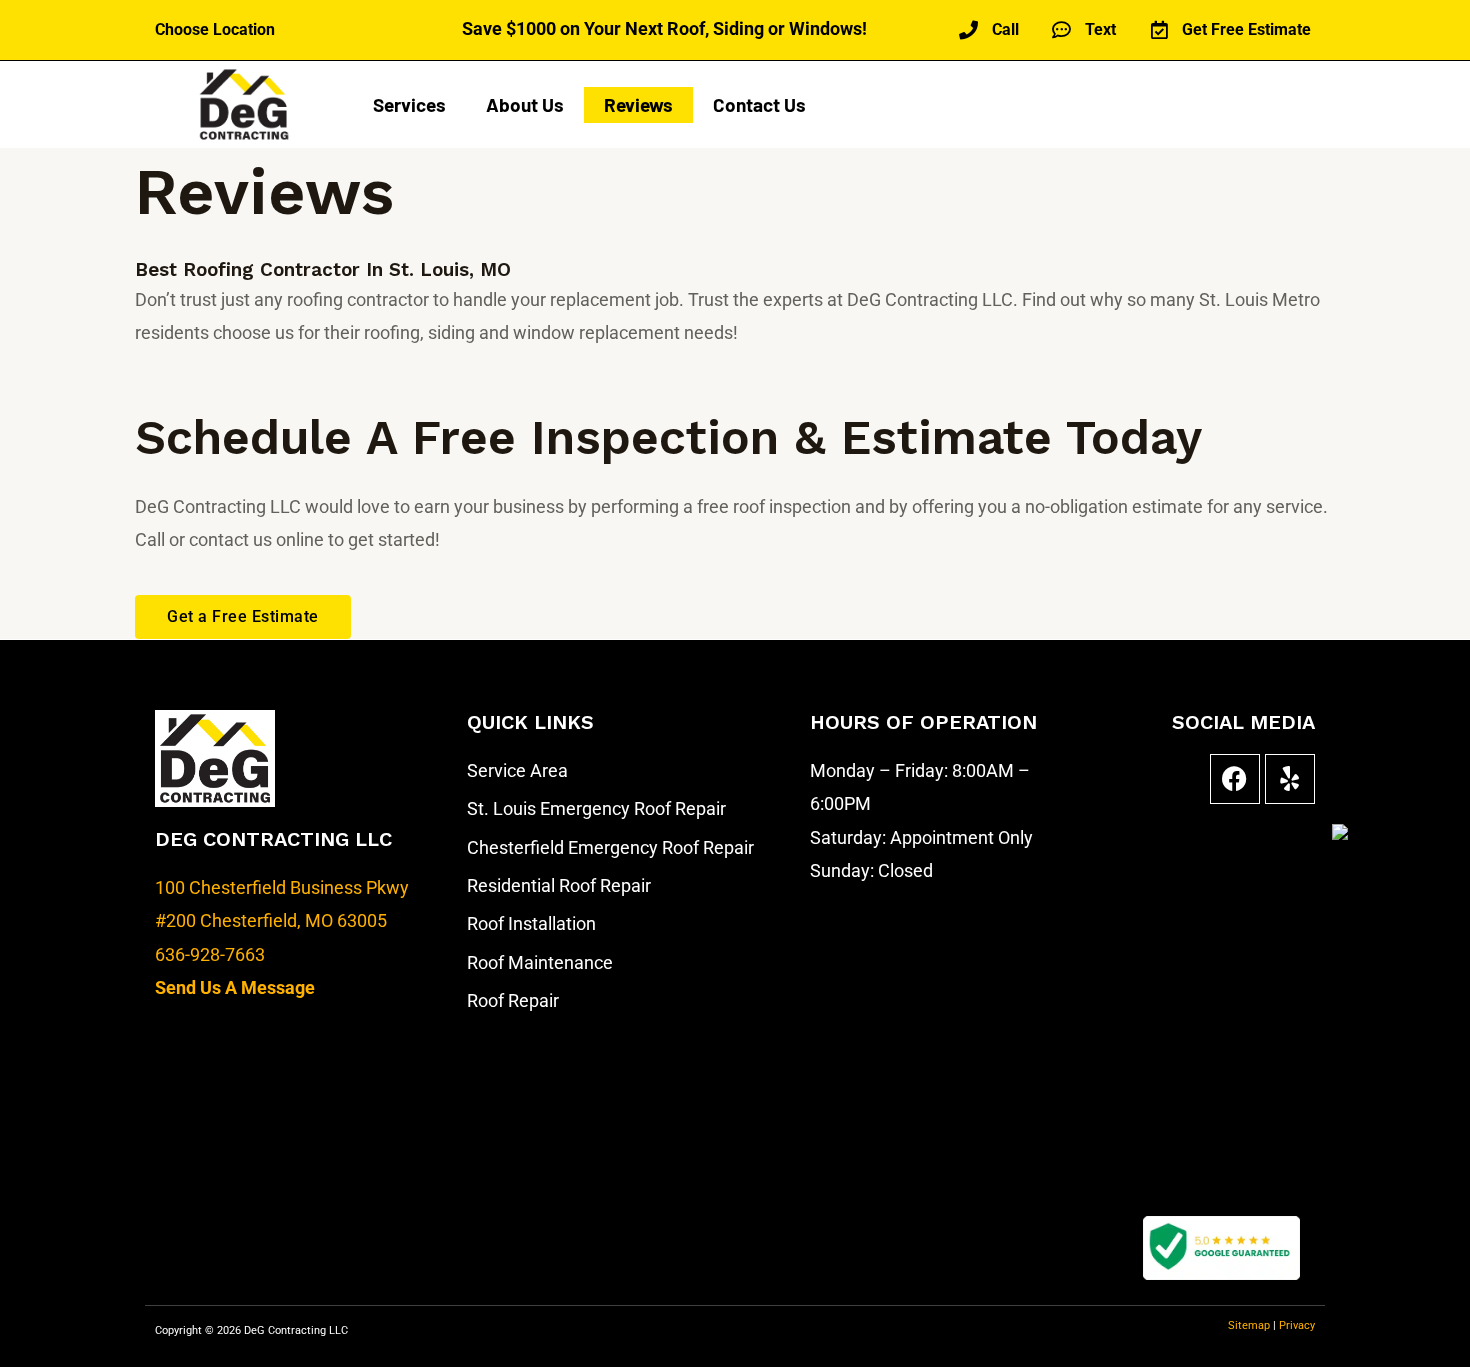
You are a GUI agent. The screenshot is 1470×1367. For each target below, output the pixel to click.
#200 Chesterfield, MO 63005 (271, 920)
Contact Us (759, 104)
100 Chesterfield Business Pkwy (282, 887)
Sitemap (1250, 1325)
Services (409, 104)
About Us (525, 104)
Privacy (1297, 1325)
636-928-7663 (210, 954)
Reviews (638, 104)
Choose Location (215, 29)
